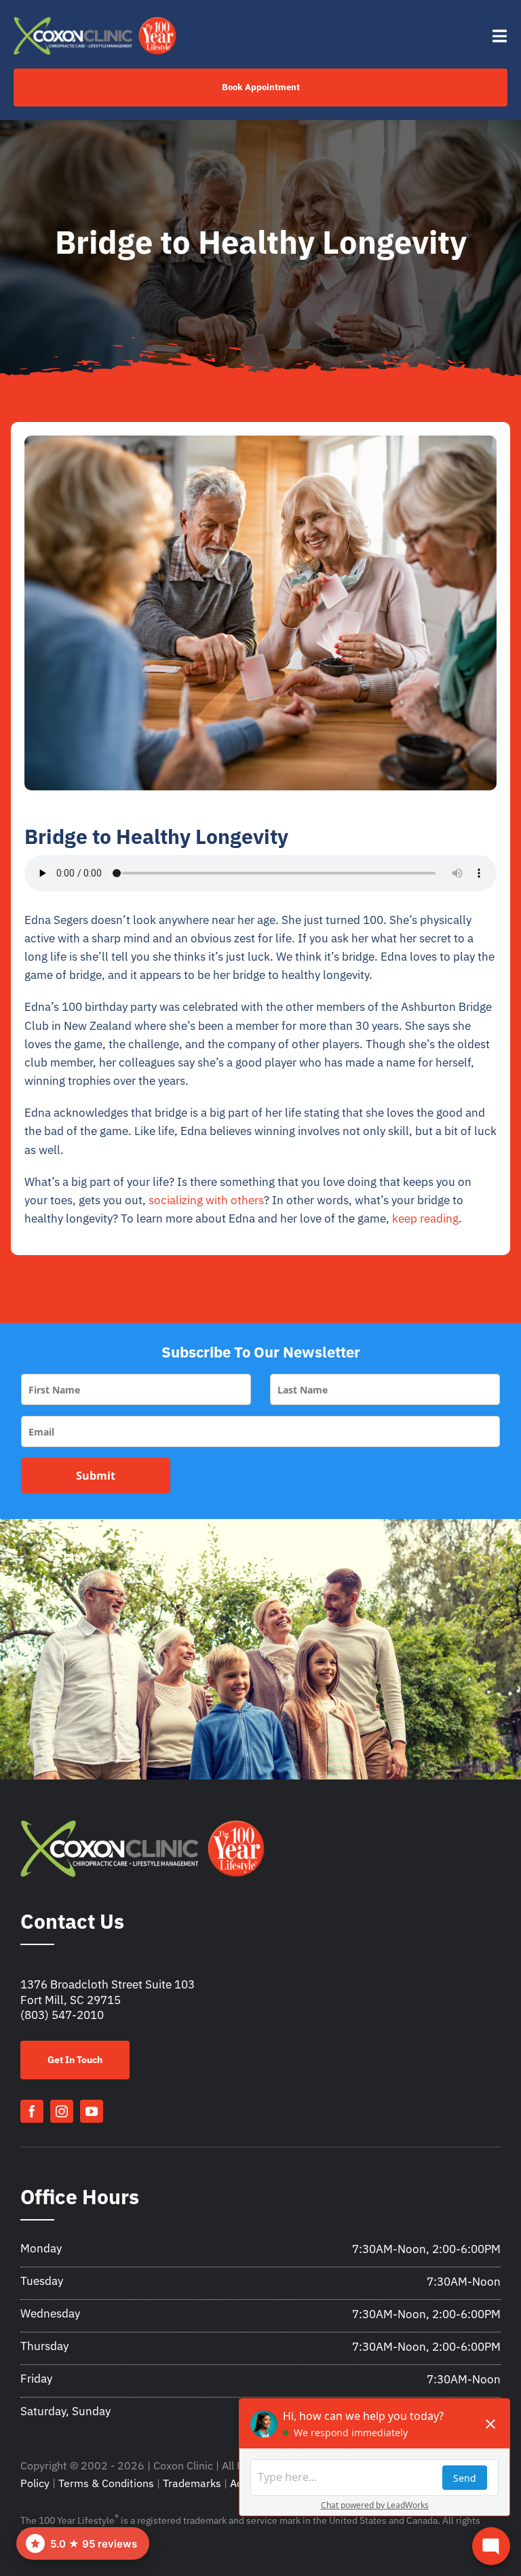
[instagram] (62, 2111)
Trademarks (192, 2483)
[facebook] (32, 2111)
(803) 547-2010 (62, 2015)
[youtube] (92, 2111)
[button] (83, 2543)
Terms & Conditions (106, 2483)
